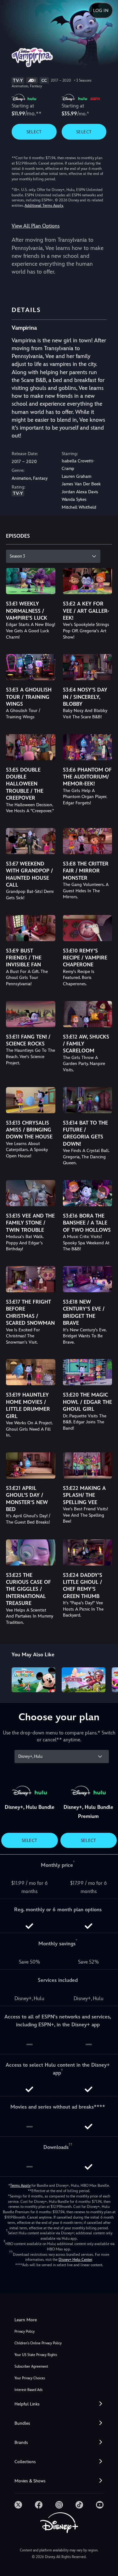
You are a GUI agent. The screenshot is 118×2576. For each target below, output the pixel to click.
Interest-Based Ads (28, 2390)
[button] (59, 2404)
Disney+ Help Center (75, 2260)
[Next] (107, 1679)
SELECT (34, 132)
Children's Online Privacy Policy (38, 2343)
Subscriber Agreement (31, 2367)
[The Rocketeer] (84, 1680)
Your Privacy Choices (30, 2378)
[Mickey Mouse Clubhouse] (34, 1680)
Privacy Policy (25, 2332)
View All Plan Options (36, 226)
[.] (18, 2505)
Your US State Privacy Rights (36, 2355)
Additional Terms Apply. (44, 206)
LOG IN (101, 10)
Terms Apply (20, 2185)
